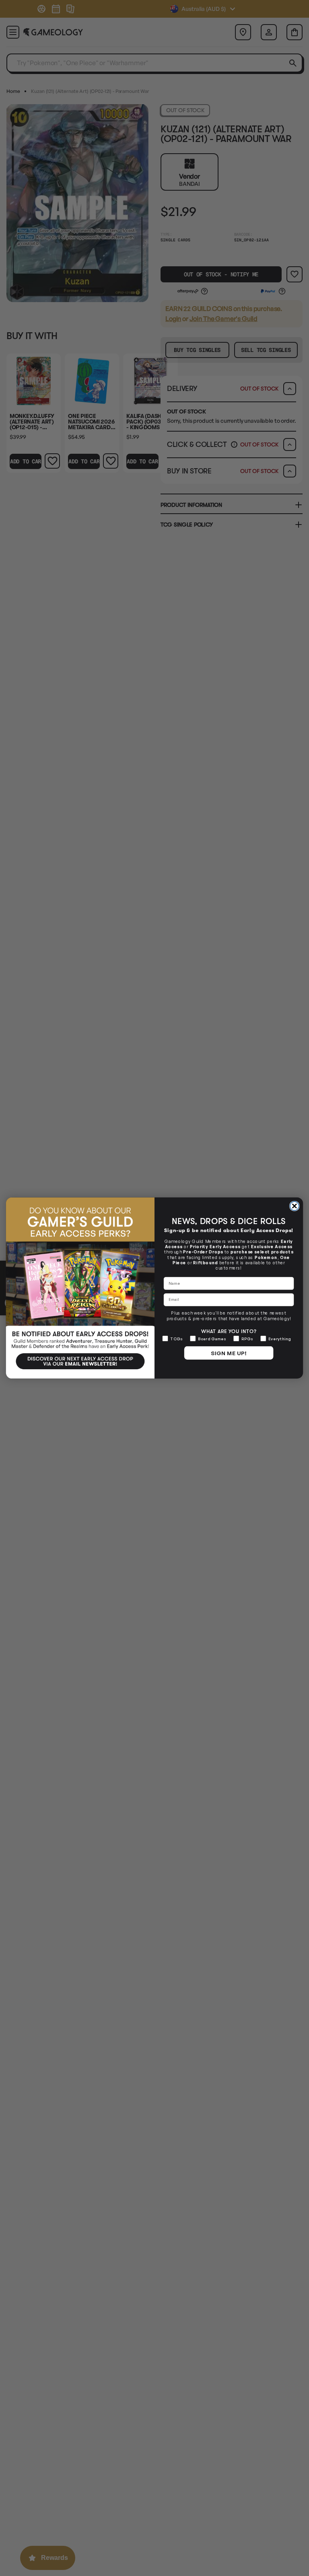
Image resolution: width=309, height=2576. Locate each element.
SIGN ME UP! (229, 1353)
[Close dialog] (295, 1206)
